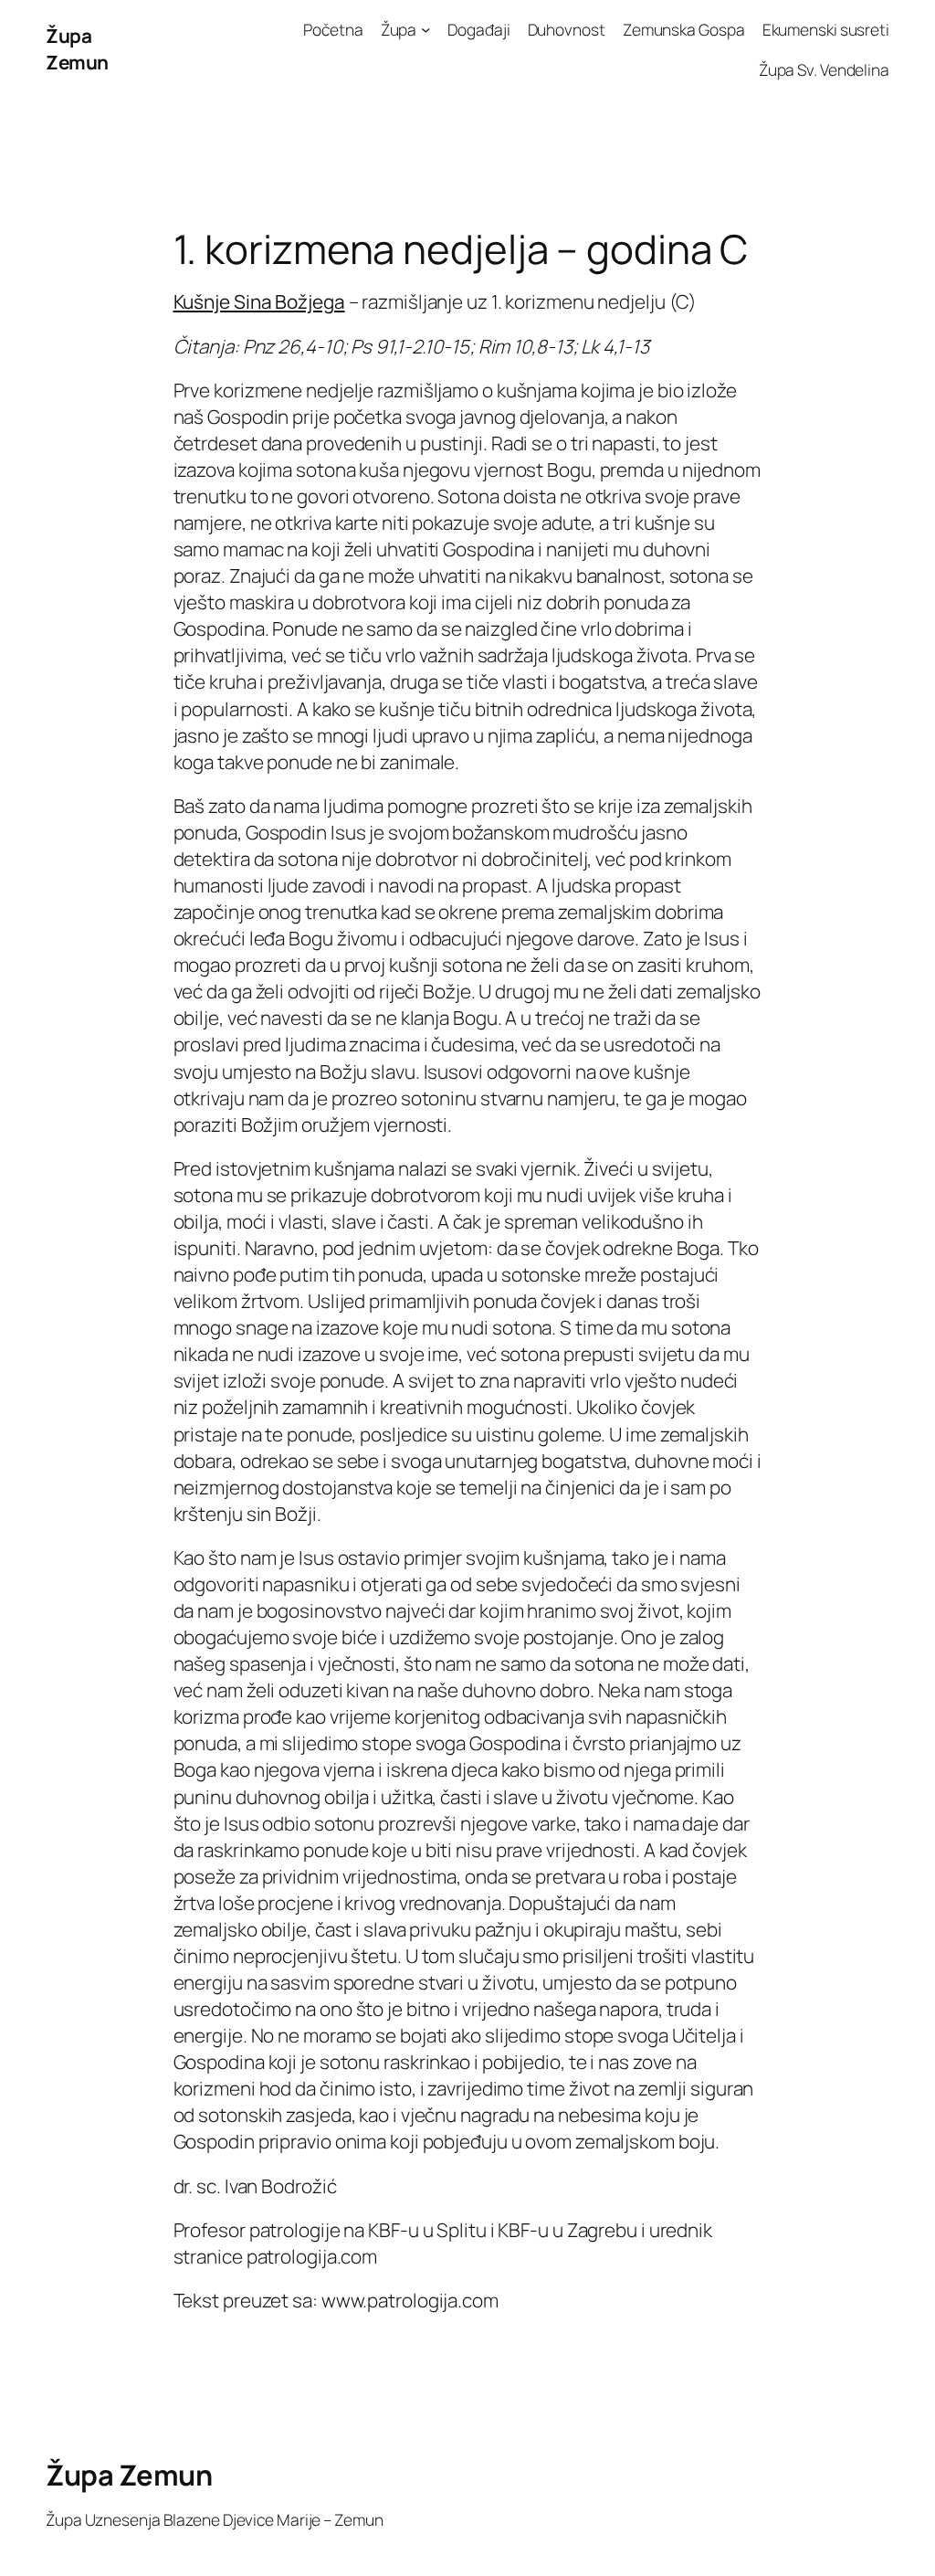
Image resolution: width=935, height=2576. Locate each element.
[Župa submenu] (425, 29)
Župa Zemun (77, 49)
